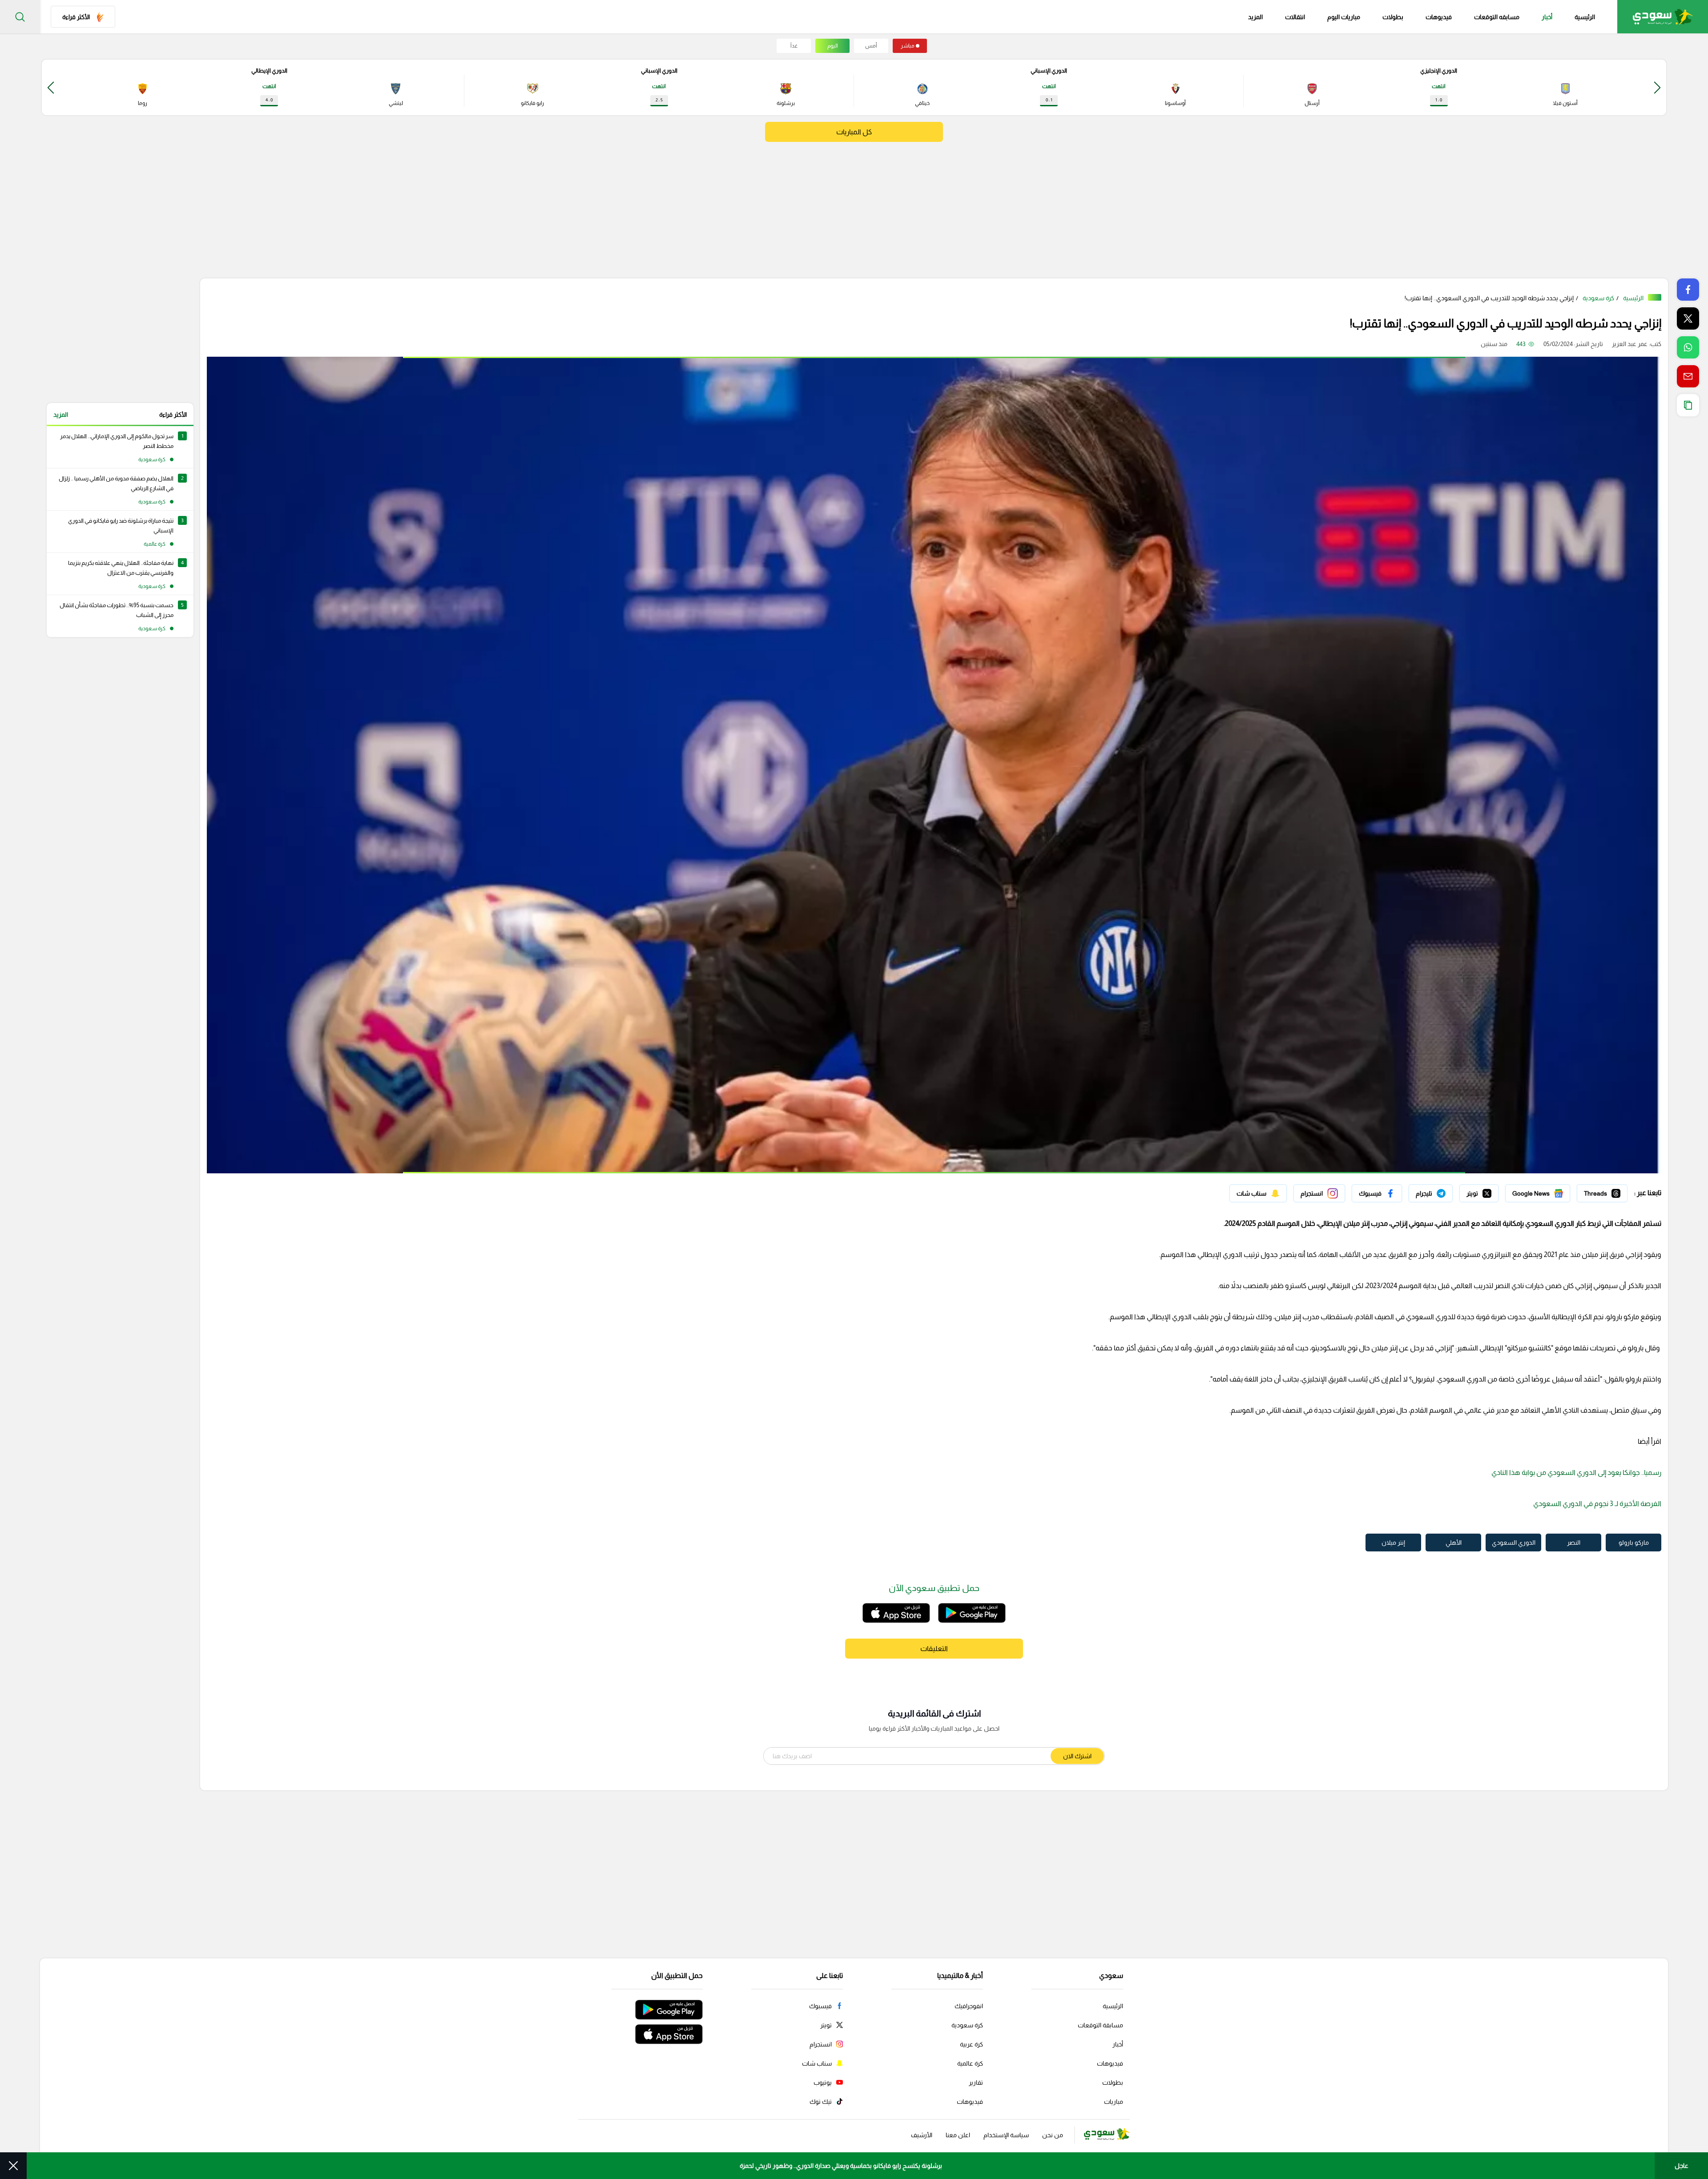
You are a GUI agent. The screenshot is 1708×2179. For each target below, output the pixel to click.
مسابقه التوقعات (1497, 17)
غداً (794, 46)
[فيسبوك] (1377, 1193)
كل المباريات (854, 132)
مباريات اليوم (1344, 17)
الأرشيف (922, 2135)
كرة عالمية (970, 2063)
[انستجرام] (1319, 1193)
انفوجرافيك (969, 2006)
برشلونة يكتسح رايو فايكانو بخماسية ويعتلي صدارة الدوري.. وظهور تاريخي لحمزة (841, 2166)
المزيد (61, 415)
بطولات (1393, 17)
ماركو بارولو (1634, 1543)
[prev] (1657, 87)
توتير (1492, 1191)
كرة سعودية (1598, 298)
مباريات (1114, 2102)
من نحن (1053, 2135)
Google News (1551, 1191)
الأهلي (1454, 1543)
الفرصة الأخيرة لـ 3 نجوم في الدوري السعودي (1597, 1504)
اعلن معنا (958, 2135)
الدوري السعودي (1514, 1543)
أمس (871, 46)
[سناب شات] (1258, 1193)
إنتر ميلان (1393, 1543)
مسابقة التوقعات (1100, 2025)
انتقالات (1295, 17)
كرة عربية (971, 2044)
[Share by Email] (1688, 376)
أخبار (1547, 17)
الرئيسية (1585, 17)
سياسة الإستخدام (1006, 2135)
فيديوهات (1439, 17)
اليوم (833, 46)
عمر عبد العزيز (1630, 344)
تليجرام (1444, 1191)
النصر (1574, 1543)
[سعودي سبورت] (1663, 17)
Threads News (1607, 1191)
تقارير (976, 2082)
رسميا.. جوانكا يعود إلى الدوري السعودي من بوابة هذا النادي (1576, 1472)
